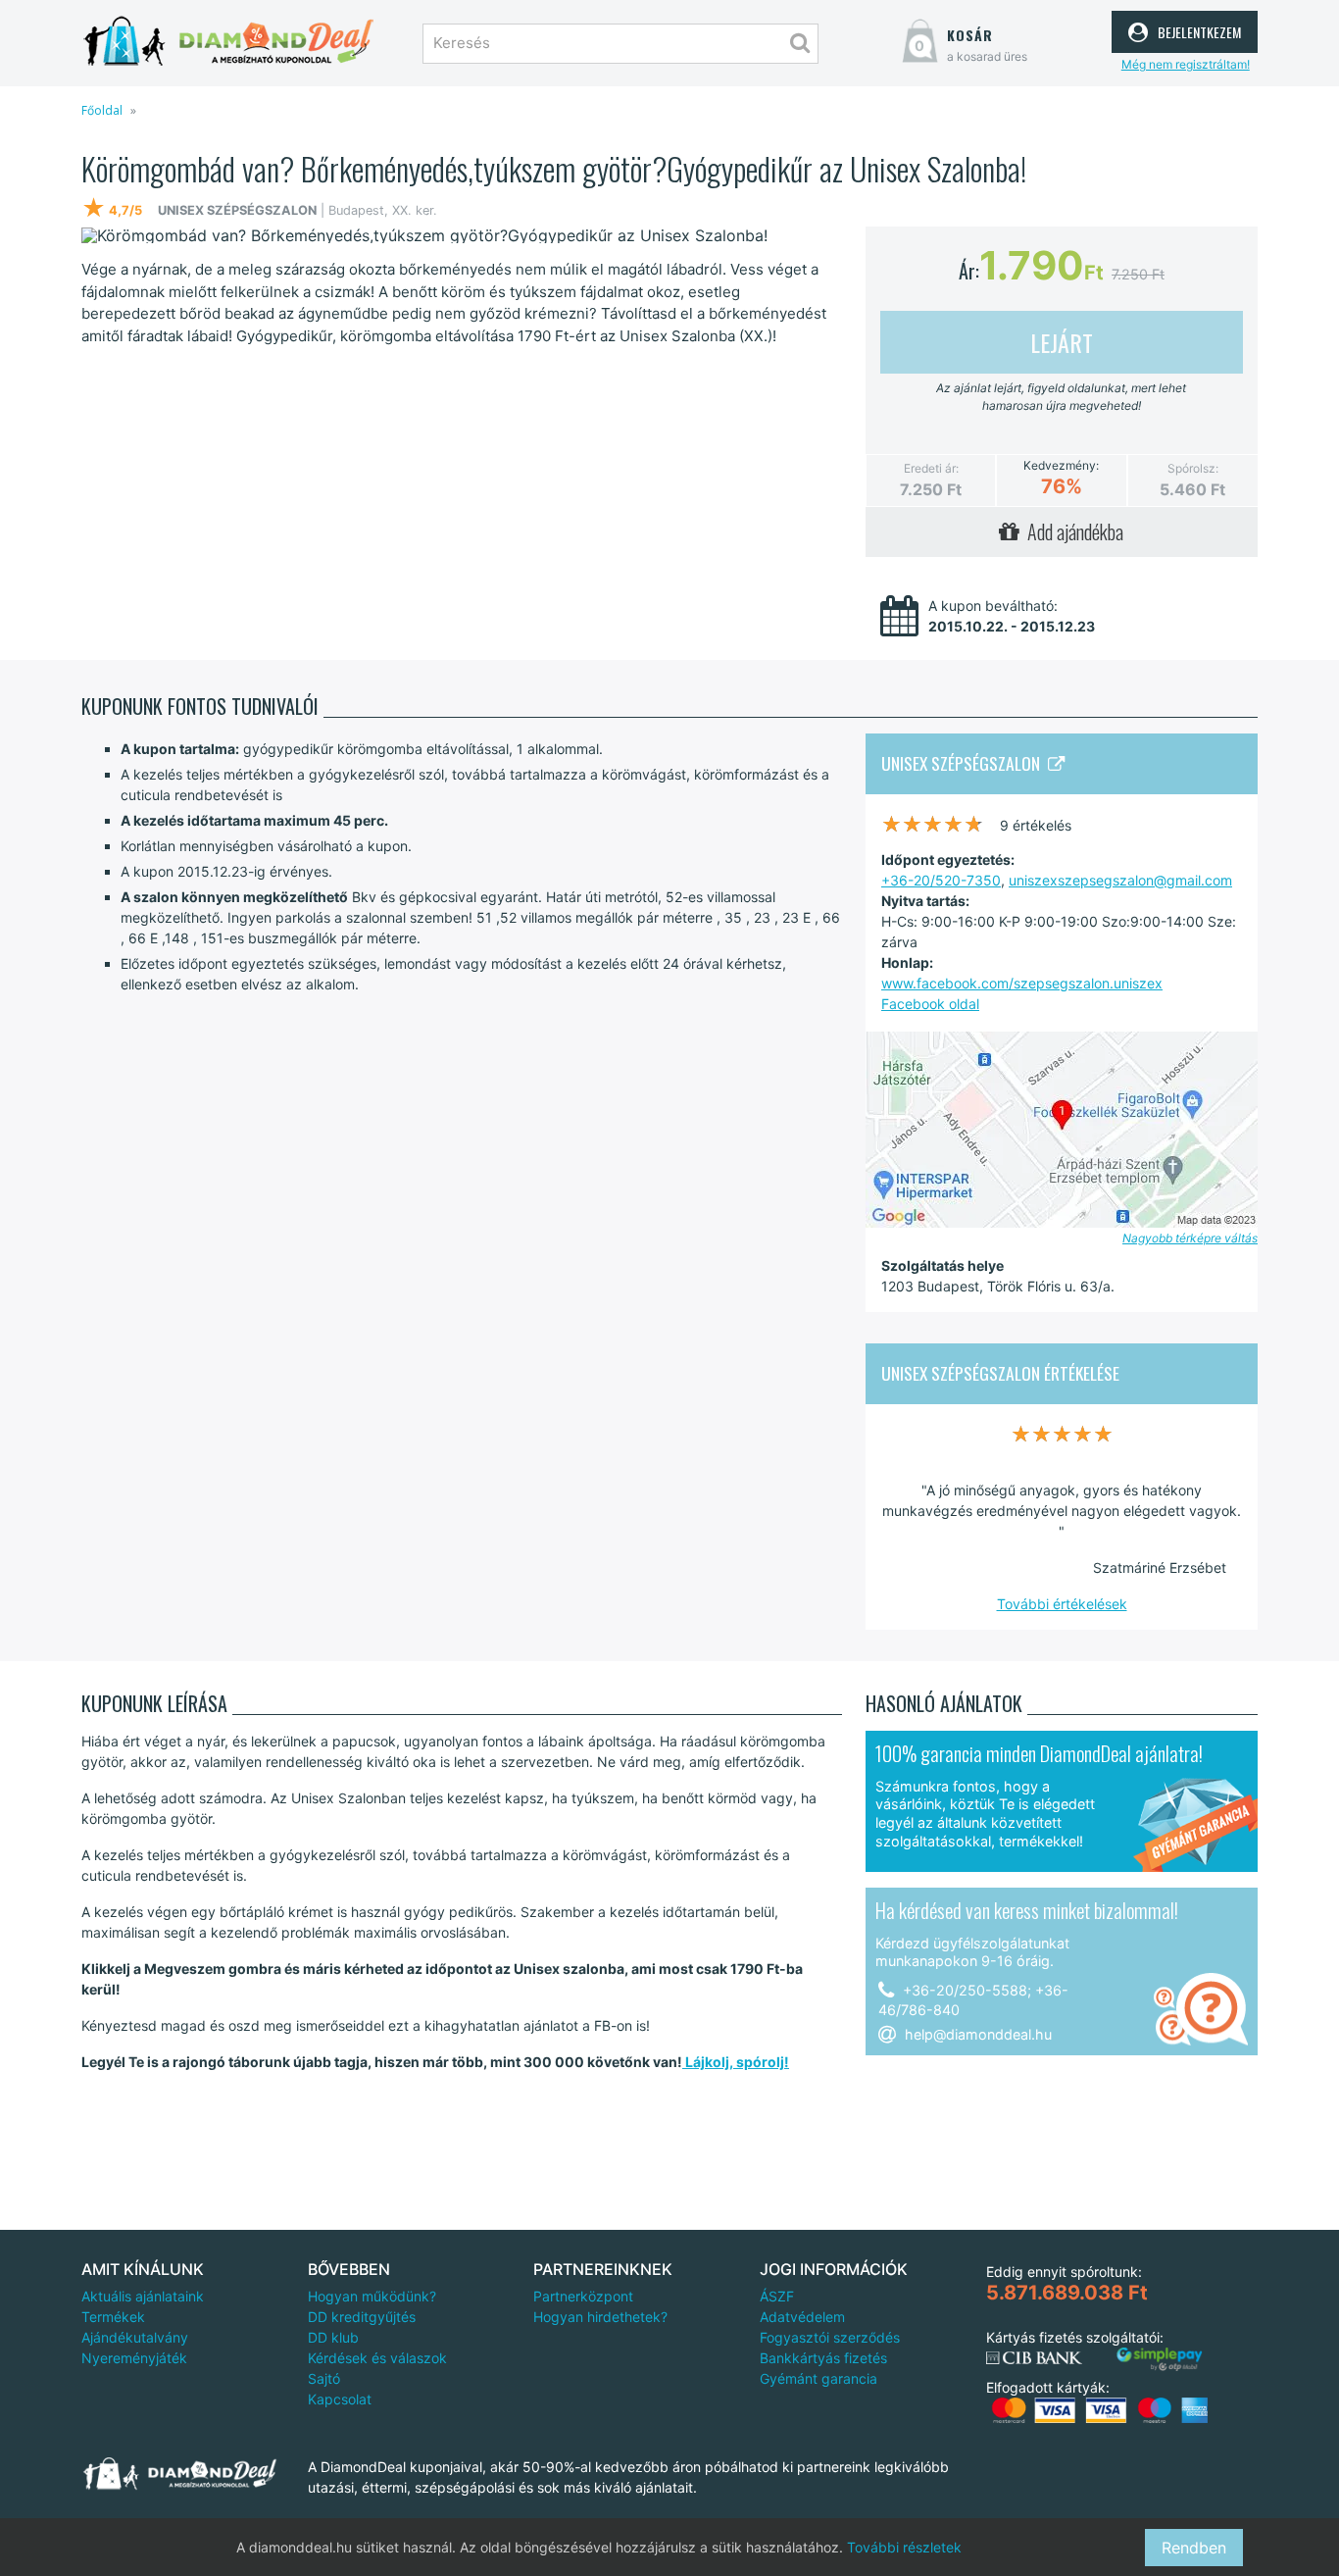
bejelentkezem (1197, 29)
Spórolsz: (1193, 468)
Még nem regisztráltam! (1186, 64)
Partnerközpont (583, 2296)
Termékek (113, 2317)
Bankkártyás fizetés (823, 2358)
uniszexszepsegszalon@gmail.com (1120, 880)
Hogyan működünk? (372, 2296)
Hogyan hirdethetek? (600, 2317)
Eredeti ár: (931, 468)
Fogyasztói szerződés (830, 2337)
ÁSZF (777, 2296)
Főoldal (102, 110)
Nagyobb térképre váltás (1190, 1238)
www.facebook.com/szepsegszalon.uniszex (1022, 983)
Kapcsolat (340, 2399)
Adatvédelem (802, 2317)
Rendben (1194, 2548)
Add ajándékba (1071, 531)
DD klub (333, 2337)
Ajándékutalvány (135, 2337)
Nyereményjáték (134, 2358)
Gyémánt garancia (818, 2378)
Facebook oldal (930, 1004)
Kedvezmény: (1061, 466)
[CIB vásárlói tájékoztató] (1034, 2358)
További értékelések (1062, 1604)
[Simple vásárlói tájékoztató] (1160, 2360)
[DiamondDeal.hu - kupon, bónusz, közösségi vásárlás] (228, 42)
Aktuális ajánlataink (143, 2296)
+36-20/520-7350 (941, 880)
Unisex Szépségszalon (965, 763)
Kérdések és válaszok (377, 2358)
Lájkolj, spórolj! (736, 2062)
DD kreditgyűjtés (362, 2317)
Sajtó (324, 2378)
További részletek (904, 2547)
